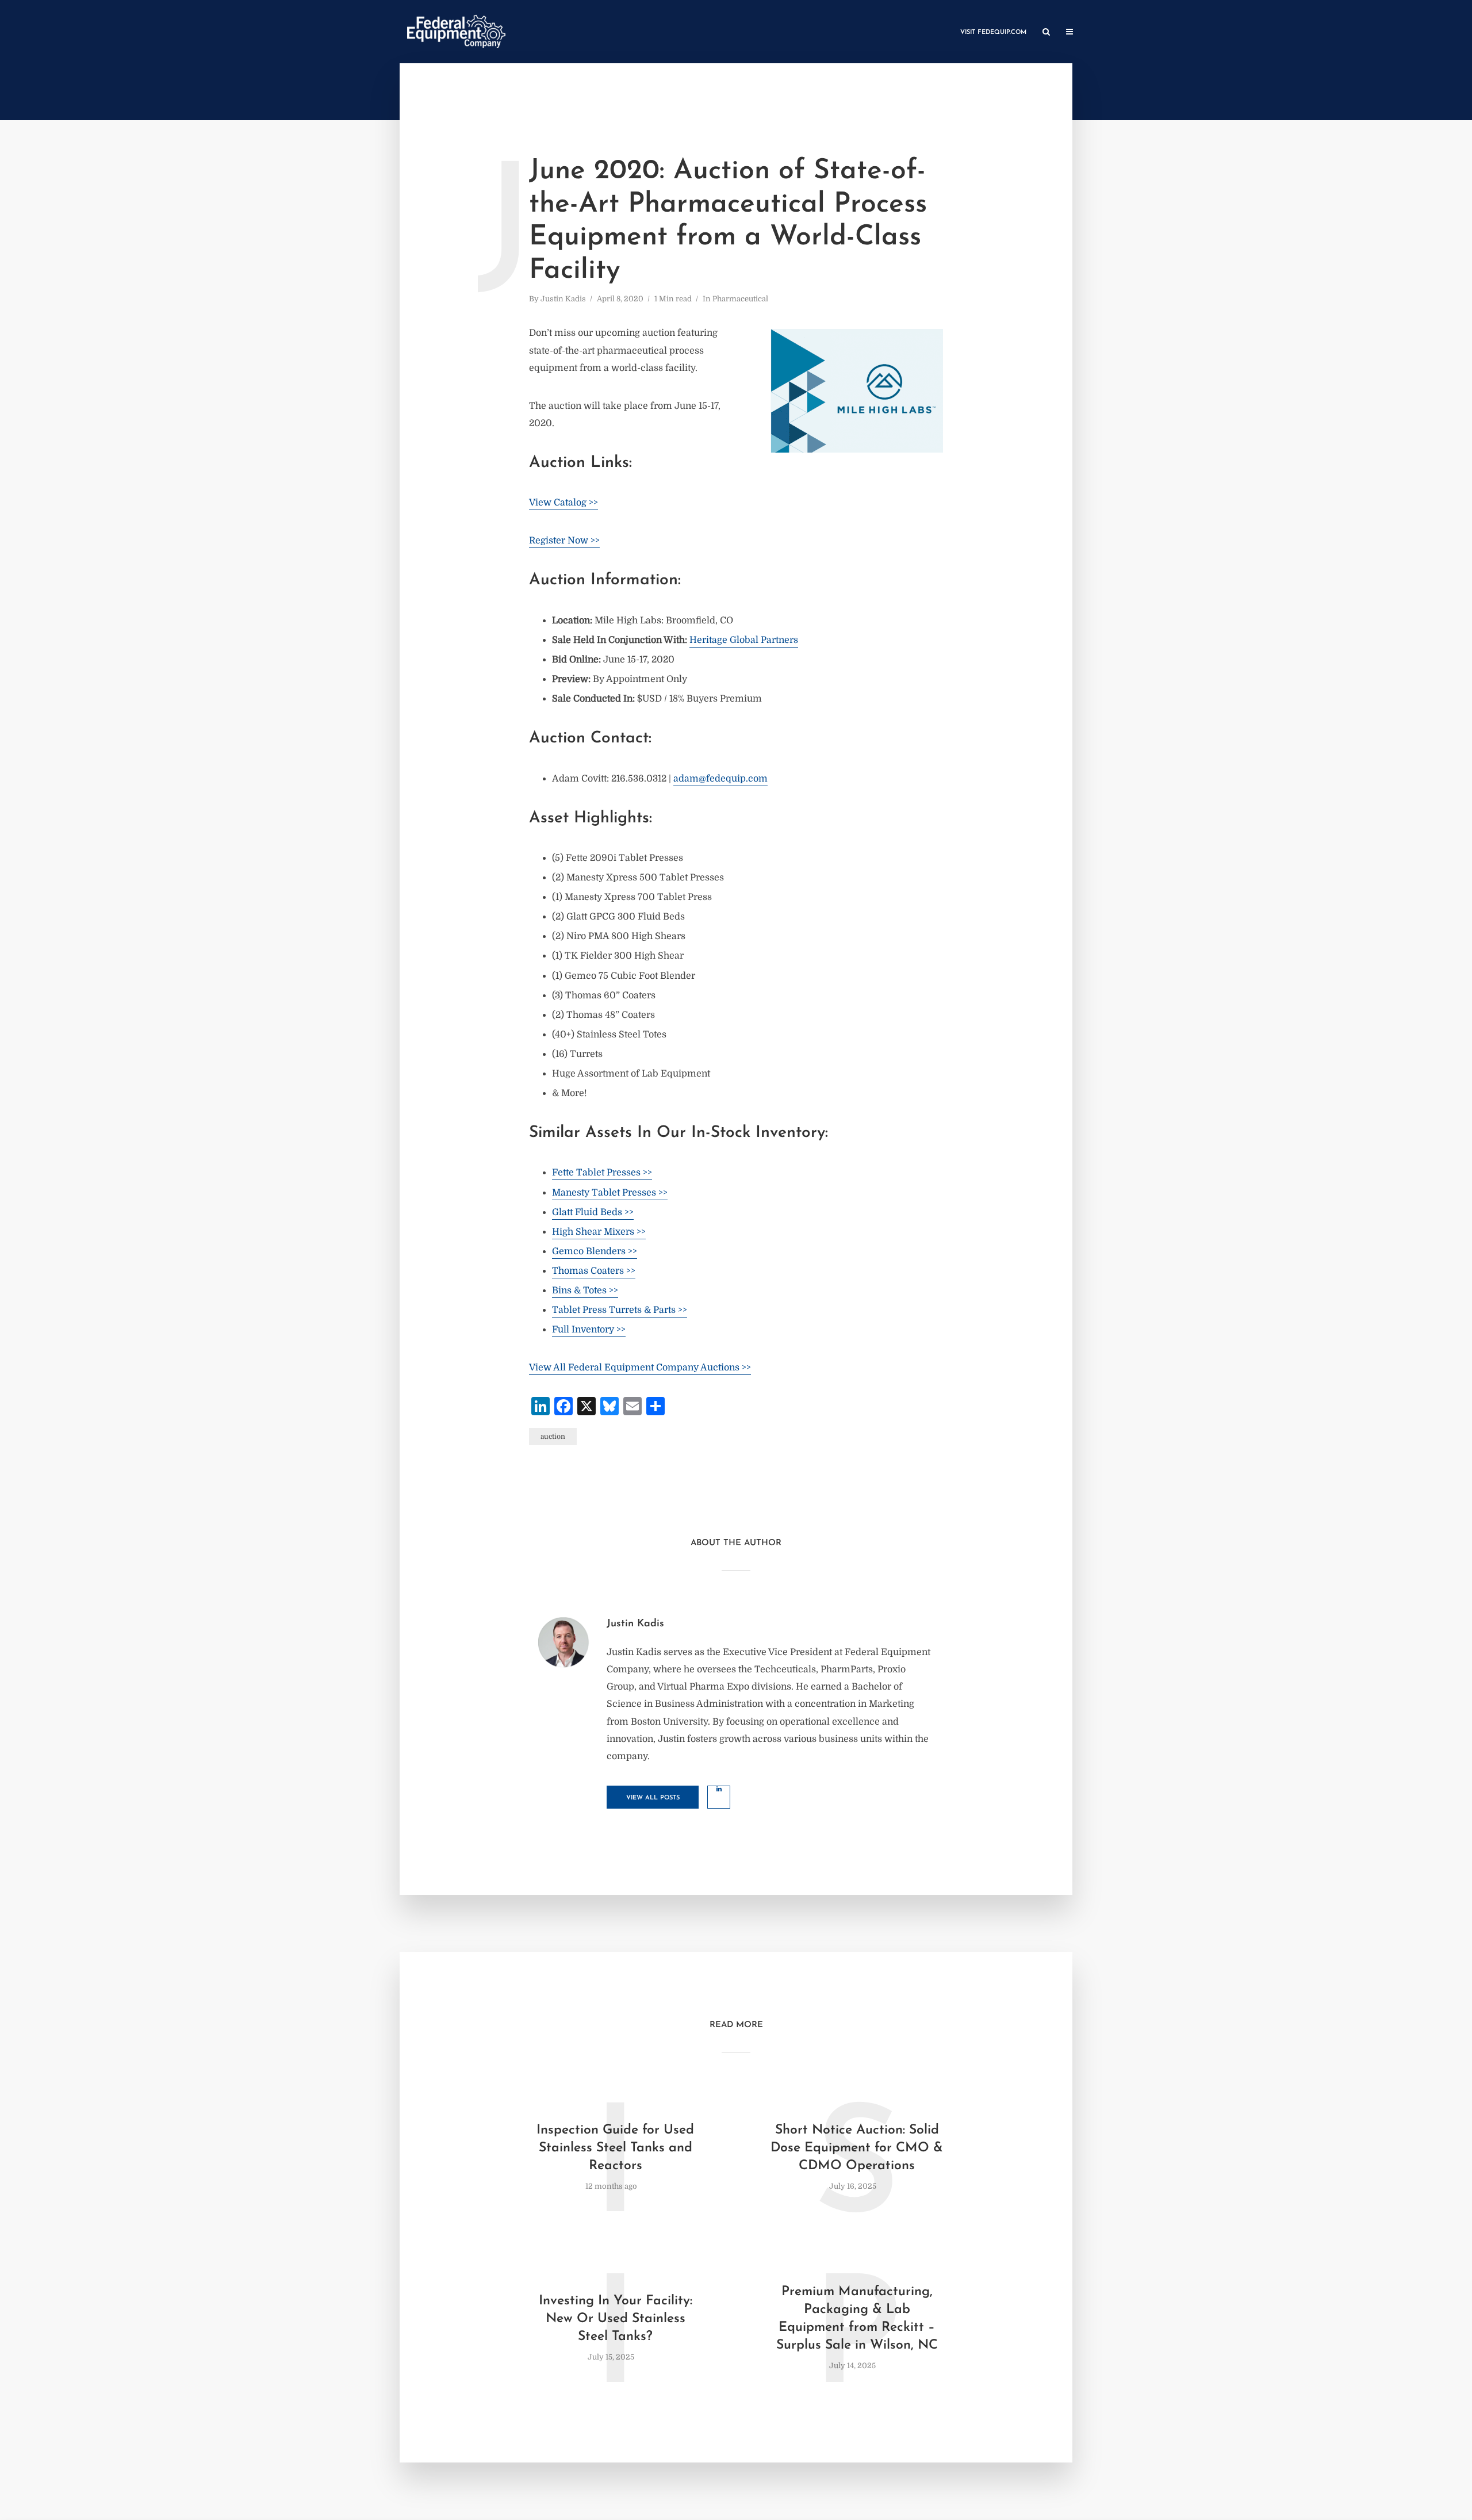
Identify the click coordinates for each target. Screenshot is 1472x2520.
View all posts (653, 1798)
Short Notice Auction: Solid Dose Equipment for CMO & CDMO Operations (857, 2148)
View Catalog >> (563, 503)
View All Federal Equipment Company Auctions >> (640, 1368)
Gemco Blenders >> (595, 1251)
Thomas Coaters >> (594, 1271)
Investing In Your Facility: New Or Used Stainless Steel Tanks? (616, 2319)
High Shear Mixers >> (599, 1232)
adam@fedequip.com (720, 779)
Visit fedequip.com (993, 32)
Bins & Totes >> (585, 1290)
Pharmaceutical (740, 299)
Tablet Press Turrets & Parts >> (620, 1310)
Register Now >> (564, 541)
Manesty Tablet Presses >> (610, 1193)
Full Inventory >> (589, 1330)
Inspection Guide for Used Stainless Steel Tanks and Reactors (615, 2148)
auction (553, 1437)
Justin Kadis (563, 299)
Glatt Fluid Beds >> (593, 1212)
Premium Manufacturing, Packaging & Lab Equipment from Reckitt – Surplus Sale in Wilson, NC (857, 2319)
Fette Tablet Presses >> (602, 1173)
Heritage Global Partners (744, 640)
